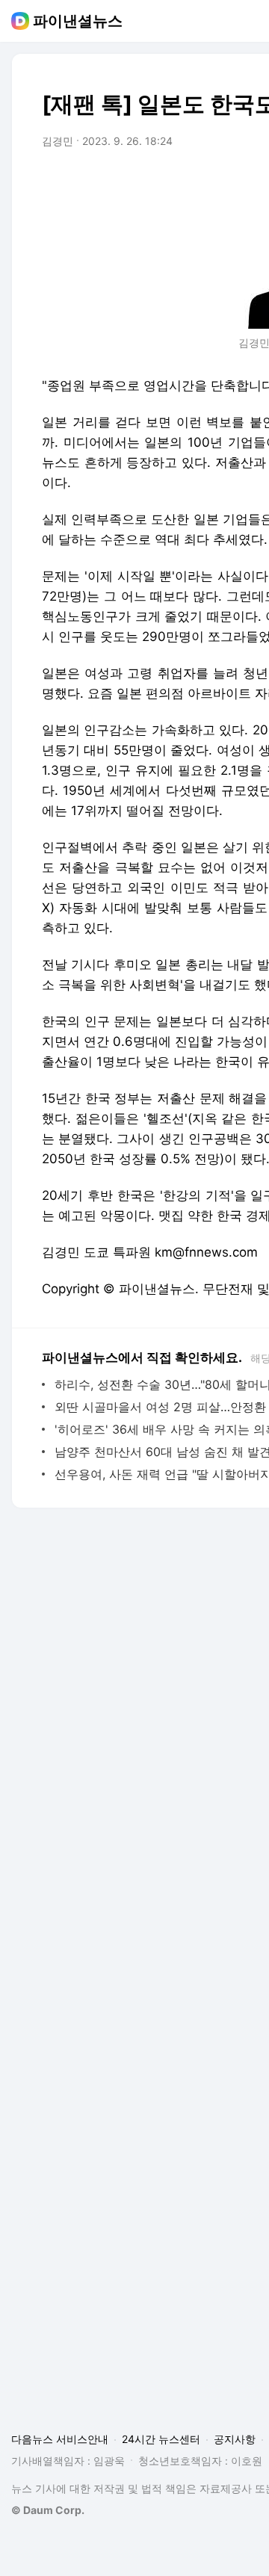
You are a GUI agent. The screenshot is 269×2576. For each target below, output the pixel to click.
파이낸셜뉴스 (78, 21)
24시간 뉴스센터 (161, 2439)
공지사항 (235, 2439)
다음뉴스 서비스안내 (60, 2439)
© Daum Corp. (48, 2510)
